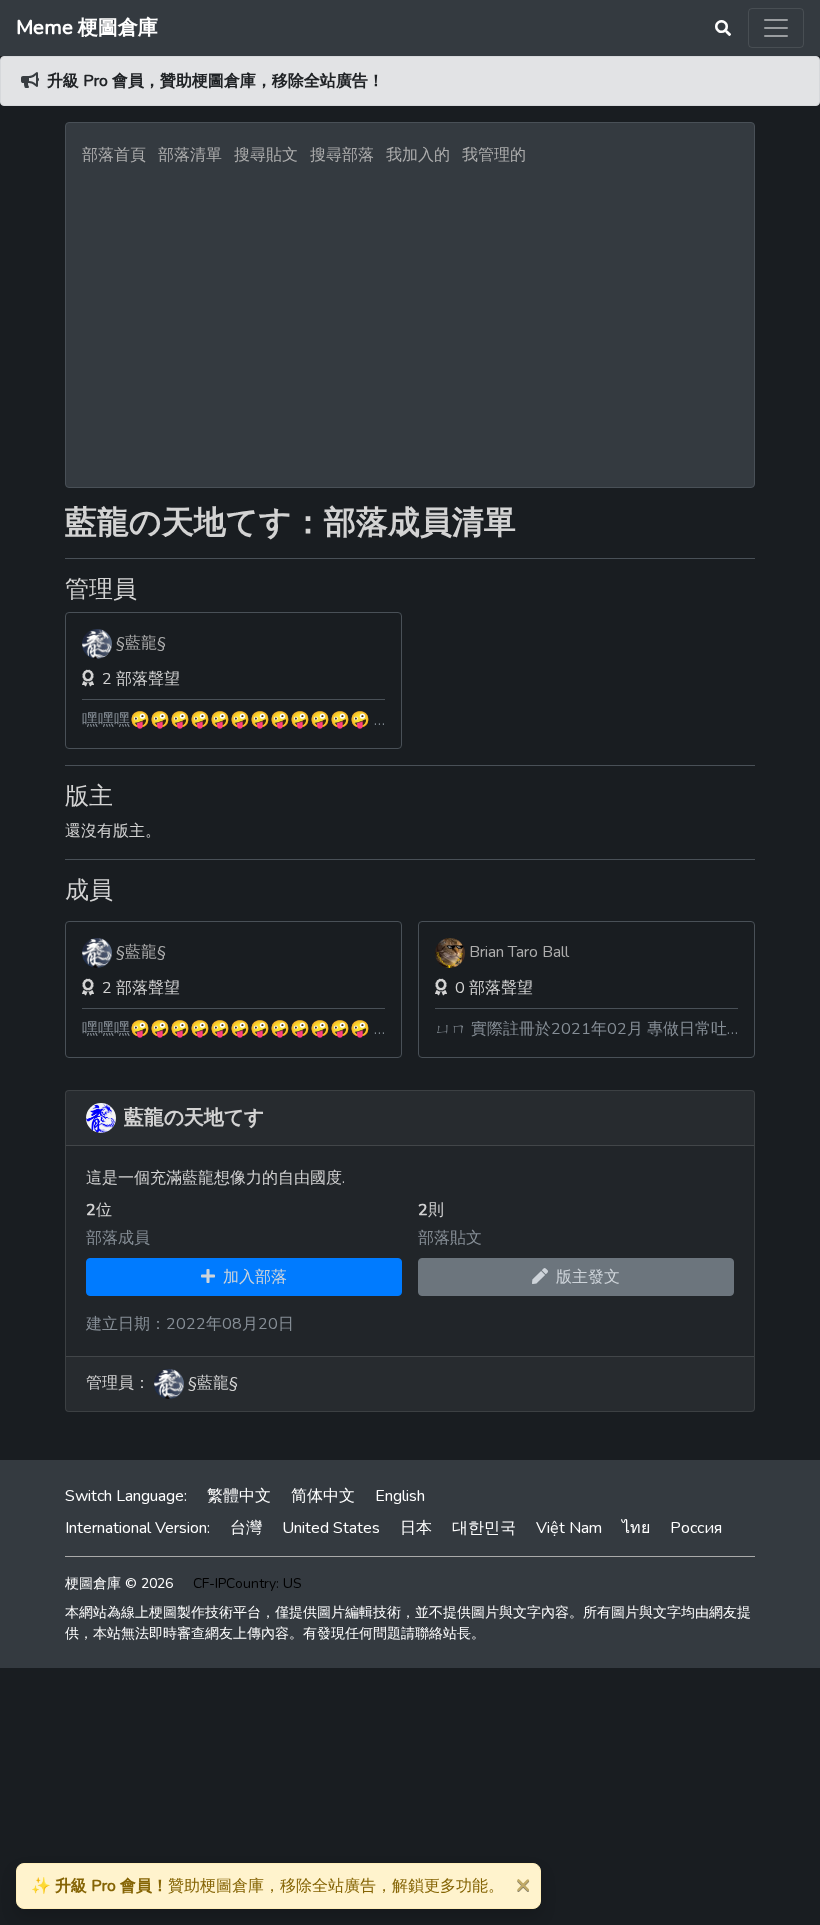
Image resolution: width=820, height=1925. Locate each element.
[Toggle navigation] (776, 28)
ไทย (636, 1528)
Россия (696, 1528)
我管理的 (494, 155)
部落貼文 (450, 1238)
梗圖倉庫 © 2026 (119, 1583)
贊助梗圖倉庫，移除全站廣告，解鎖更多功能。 (267, 1886)
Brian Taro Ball (519, 952)
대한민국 (484, 1528)
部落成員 (118, 1238)
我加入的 (418, 155)
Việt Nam (569, 1528)
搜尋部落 (344, 155)
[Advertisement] (410, 321)
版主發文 (584, 1277)
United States (331, 1528)
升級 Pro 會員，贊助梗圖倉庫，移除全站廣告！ (215, 81)
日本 (416, 1528)
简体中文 (323, 1496)
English (400, 1496)
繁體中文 (239, 1496)
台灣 (246, 1528)
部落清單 (190, 155)
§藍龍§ (141, 643)
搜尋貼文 (268, 155)
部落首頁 (114, 155)
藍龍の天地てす (194, 1118)
